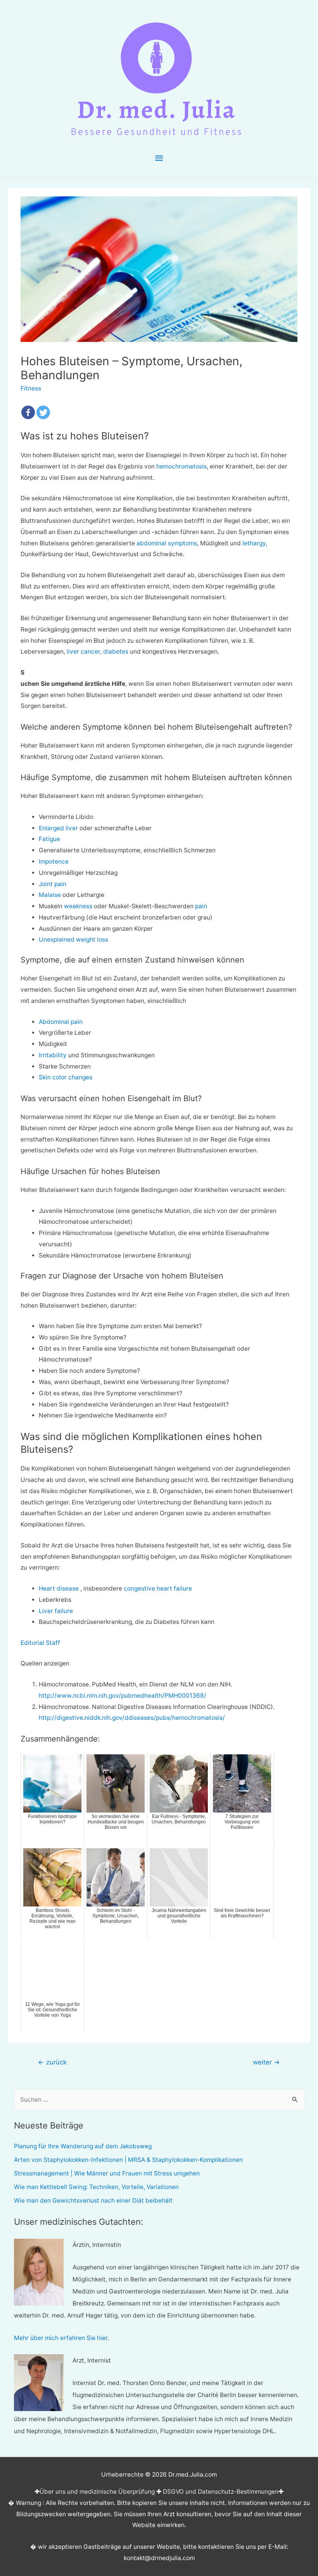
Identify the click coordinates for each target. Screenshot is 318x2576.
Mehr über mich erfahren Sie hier (61, 2338)
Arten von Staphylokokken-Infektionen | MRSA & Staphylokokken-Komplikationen (128, 2160)
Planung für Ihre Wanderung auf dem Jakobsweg (83, 2146)
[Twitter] (43, 412)
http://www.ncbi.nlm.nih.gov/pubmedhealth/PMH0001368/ (123, 1696)
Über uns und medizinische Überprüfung (97, 2492)
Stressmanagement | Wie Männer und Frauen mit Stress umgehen (107, 2173)
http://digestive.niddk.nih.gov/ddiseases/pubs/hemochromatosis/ (132, 1718)
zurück (52, 2062)
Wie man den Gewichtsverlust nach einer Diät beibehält (93, 2200)
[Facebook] (28, 412)
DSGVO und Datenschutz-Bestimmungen (221, 2492)
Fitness (31, 388)
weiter (266, 2062)
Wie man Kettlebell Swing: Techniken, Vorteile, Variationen (96, 2187)
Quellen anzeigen (45, 1663)
